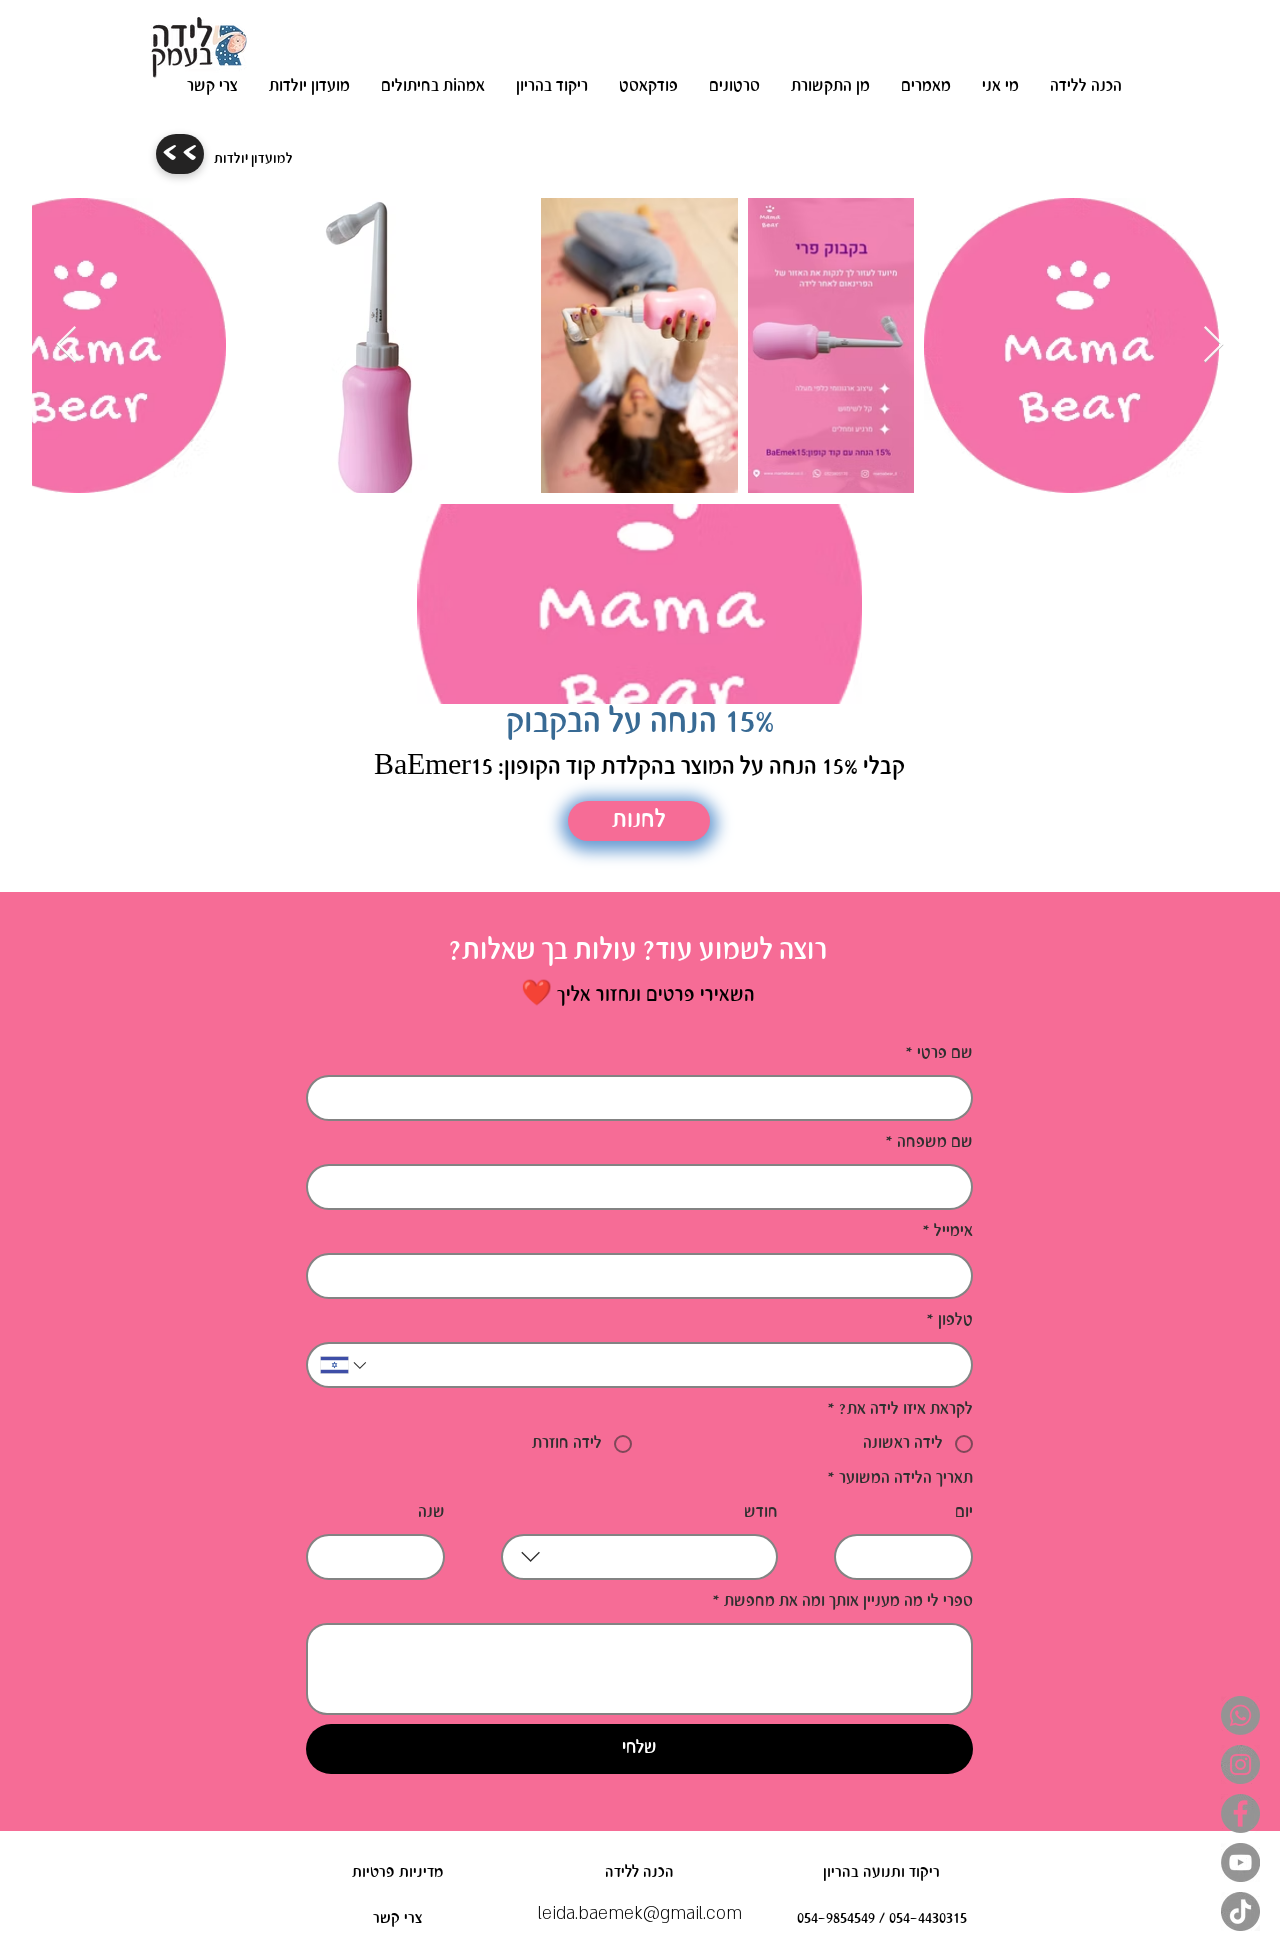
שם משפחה (929, 1142)
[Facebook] (1240, 1813)
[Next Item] (1213, 345)
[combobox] (640, 1557)
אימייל (947, 1231)
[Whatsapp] (1240, 1715)
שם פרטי (939, 1053)
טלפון (949, 1320)
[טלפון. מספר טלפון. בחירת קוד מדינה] (345, 1365)
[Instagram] (1240, 1764)
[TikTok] (1240, 1911)
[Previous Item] (66, 345)
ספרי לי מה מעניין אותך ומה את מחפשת (842, 1601)
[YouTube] (1240, 1862)
